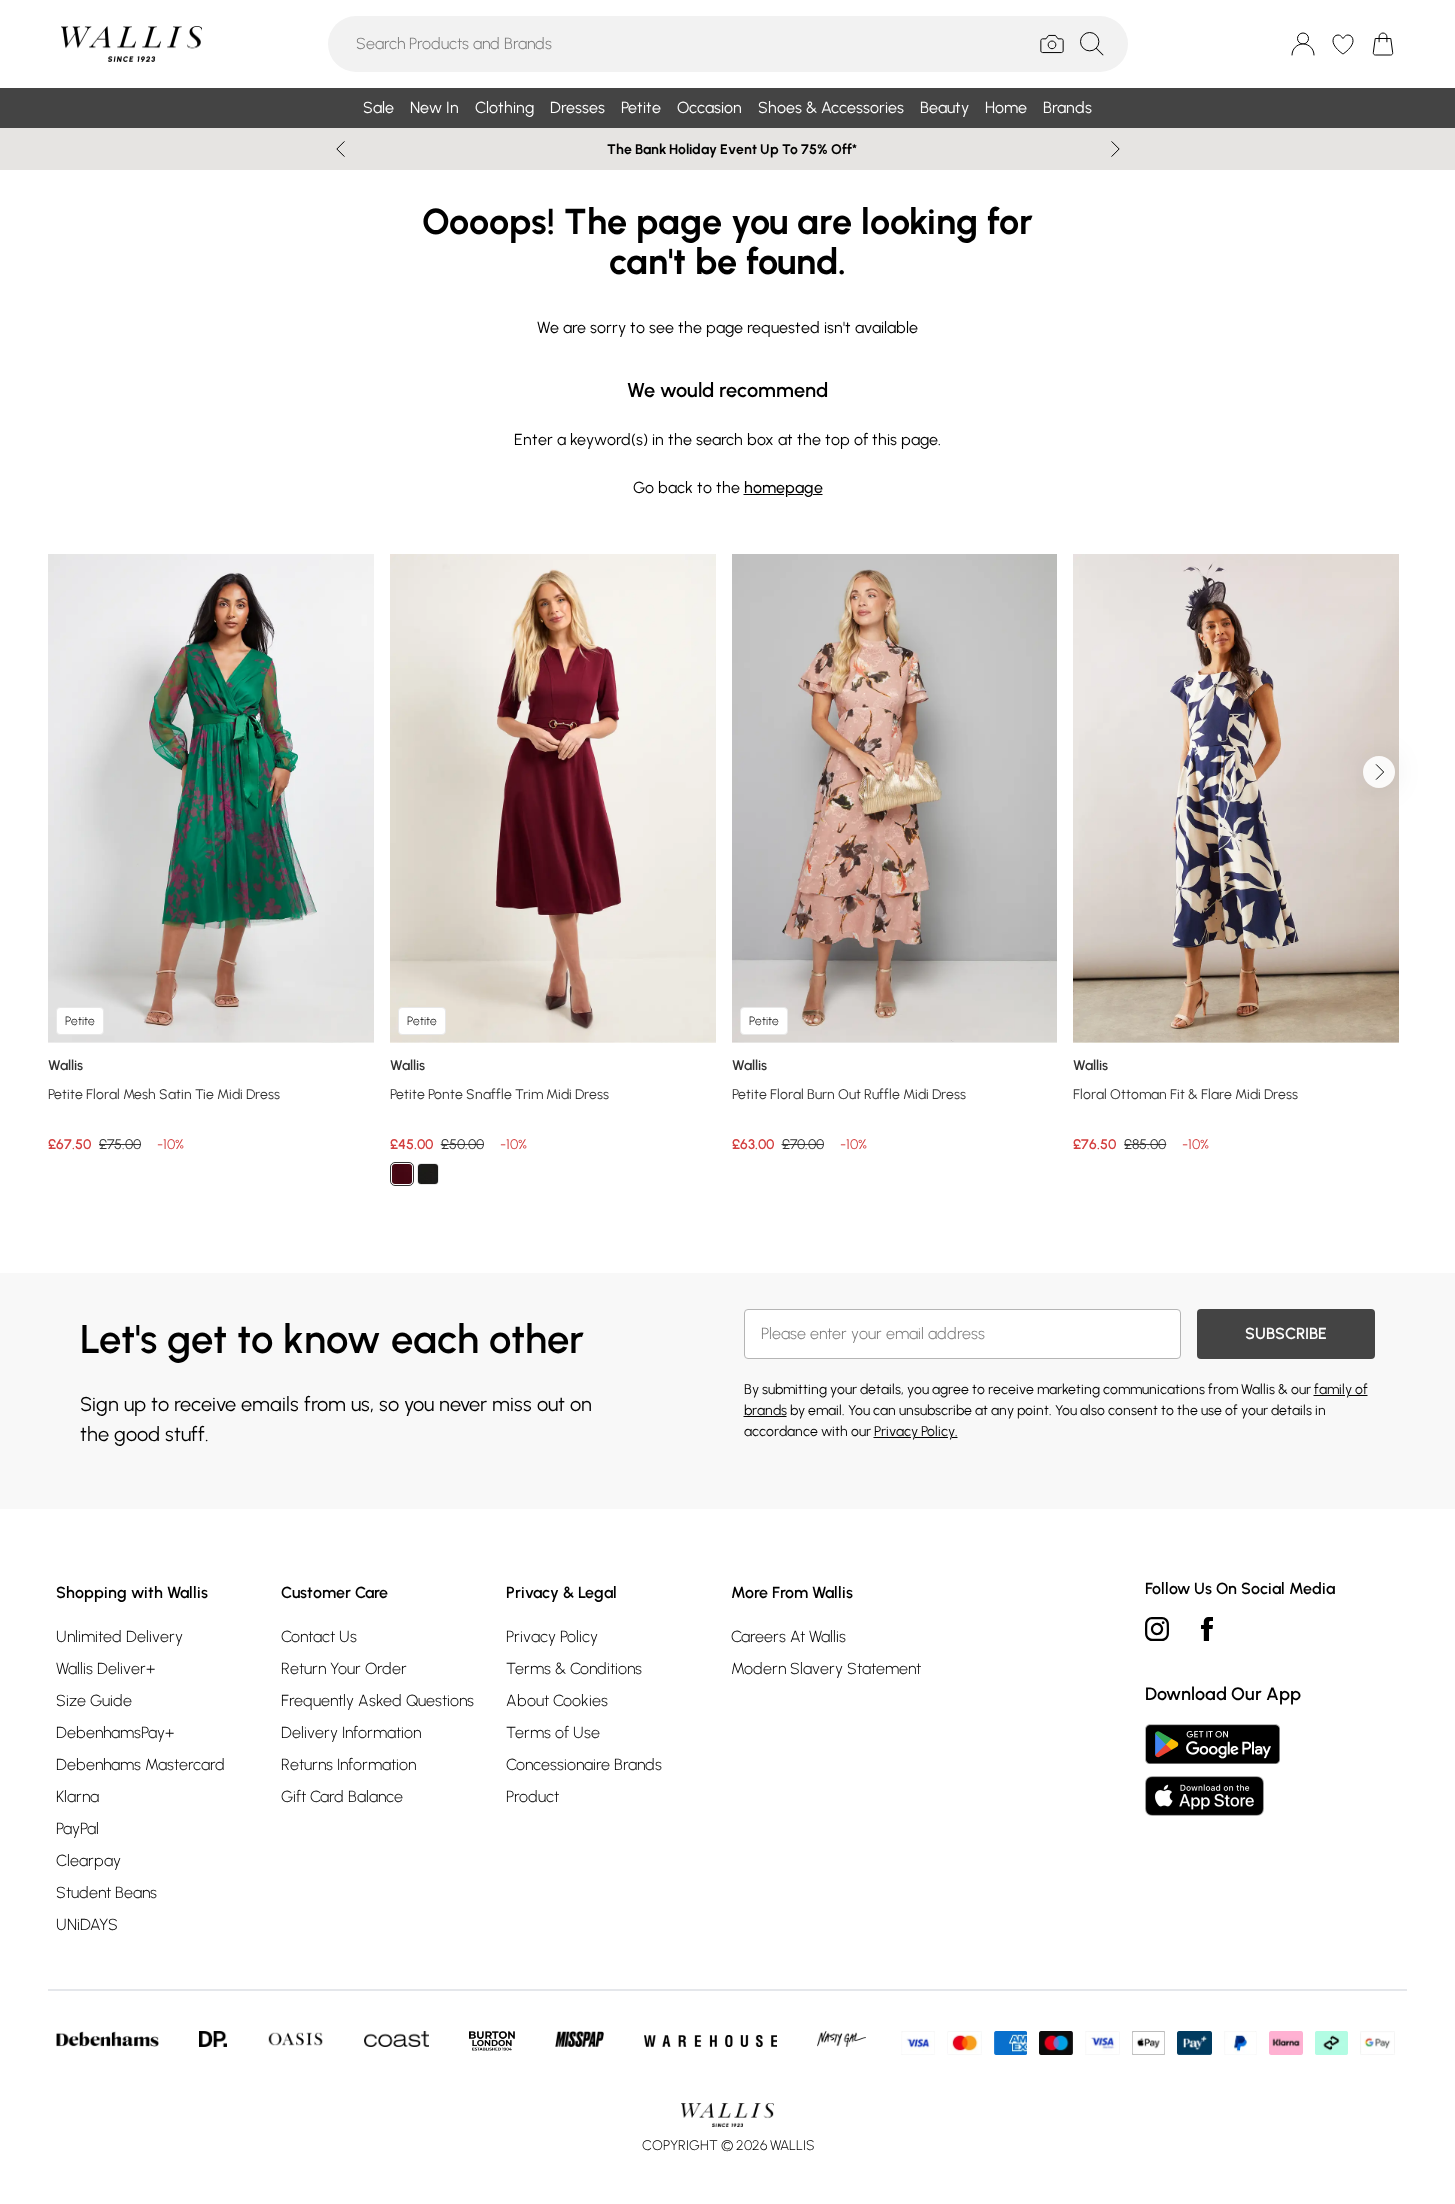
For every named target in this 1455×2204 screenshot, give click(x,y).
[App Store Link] (1212, 1770)
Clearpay (88, 1860)
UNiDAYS (87, 1924)
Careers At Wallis (788, 1636)
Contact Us (319, 1636)
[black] (428, 1174)
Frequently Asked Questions (377, 1700)
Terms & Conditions (574, 1668)
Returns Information (348, 1764)
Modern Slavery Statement (826, 1668)
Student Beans (106, 1892)
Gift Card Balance (342, 1796)
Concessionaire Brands (584, 1764)
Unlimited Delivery (119, 1636)
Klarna (77, 1796)
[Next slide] (1115, 149)
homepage (783, 487)
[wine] (402, 1174)
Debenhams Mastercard (140, 1764)
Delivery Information (351, 1732)
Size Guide (94, 1700)
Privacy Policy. (916, 1431)
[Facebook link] (1207, 1629)
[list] (727, 881)
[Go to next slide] (1379, 772)
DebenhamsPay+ (115, 1732)
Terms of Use (553, 1732)
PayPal (77, 1828)
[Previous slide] (340, 149)
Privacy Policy (552, 1636)
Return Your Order (344, 1668)
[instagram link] (1157, 1629)
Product (532, 1796)
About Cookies (557, 1700)
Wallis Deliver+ (105, 1668)
